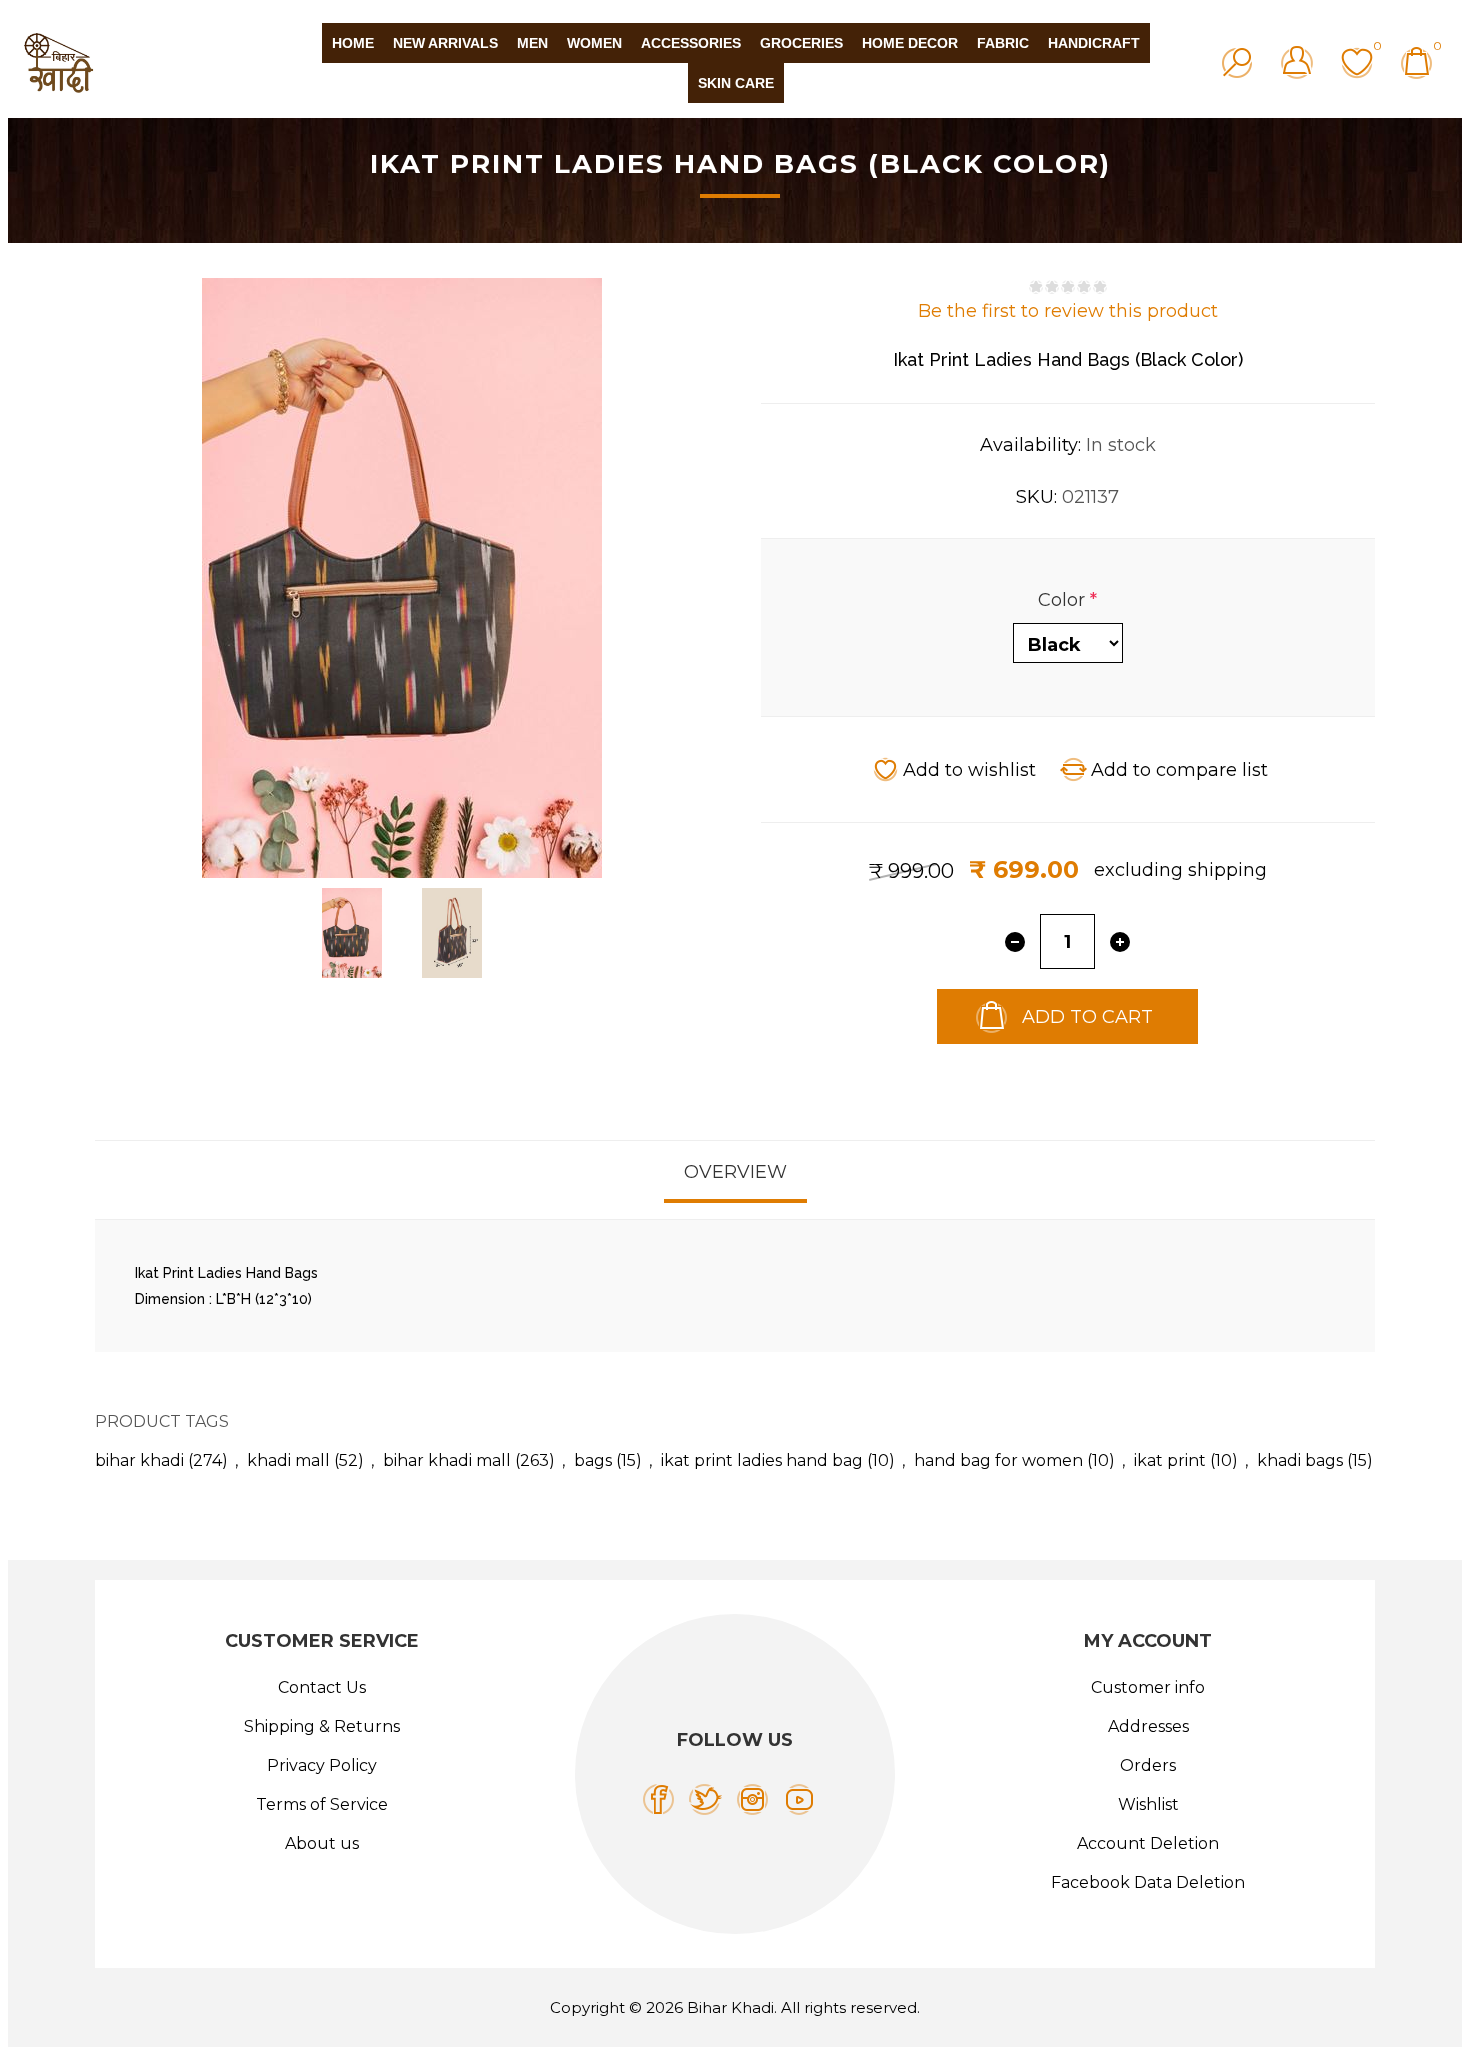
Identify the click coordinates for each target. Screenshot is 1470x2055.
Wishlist (1148, 1804)
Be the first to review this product (1068, 311)
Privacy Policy (322, 1765)
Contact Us (322, 1687)
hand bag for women (998, 1460)
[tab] (735, 1172)
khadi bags (1300, 1460)
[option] (352, 933)
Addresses (1148, 1726)
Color (1064, 600)
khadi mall (288, 1460)
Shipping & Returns (322, 1726)
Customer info (1148, 1687)
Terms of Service (322, 1804)
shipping (1227, 870)
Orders (1148, 1765)
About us (322, 1843)
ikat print (1170, 1460)
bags (593, 1460)
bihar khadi (139, 1460)
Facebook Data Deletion (1148, 1882)
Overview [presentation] (735, 1172)
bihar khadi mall (447, 1460)
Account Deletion (1148, 1843)
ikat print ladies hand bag (762, 1460)
